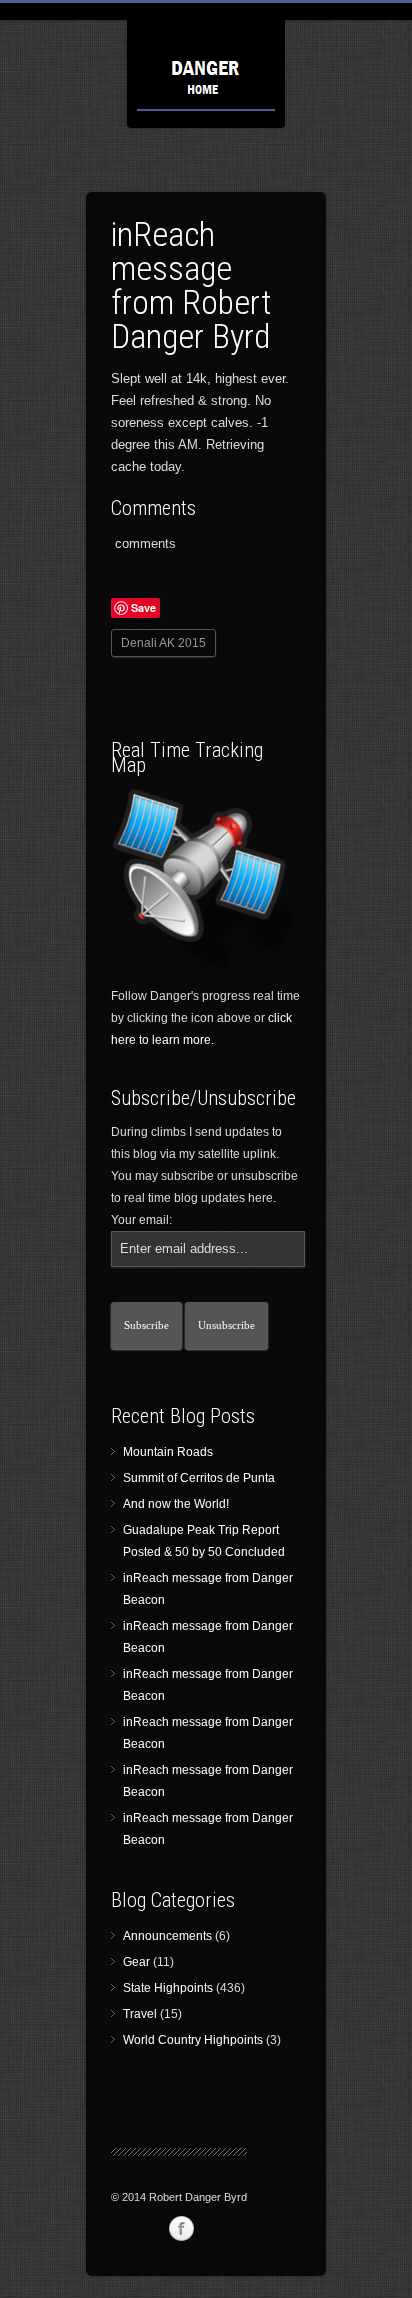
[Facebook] (181, 2229)
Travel (140, 2014)
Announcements (167, 1936)
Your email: (141, 1220)
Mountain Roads (168, 1452)
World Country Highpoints (193, 2040)
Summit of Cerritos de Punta (199, 1478)
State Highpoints (168, 1988)
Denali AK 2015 (163, 643)
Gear (136, 1962)
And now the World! (176, 1504)
